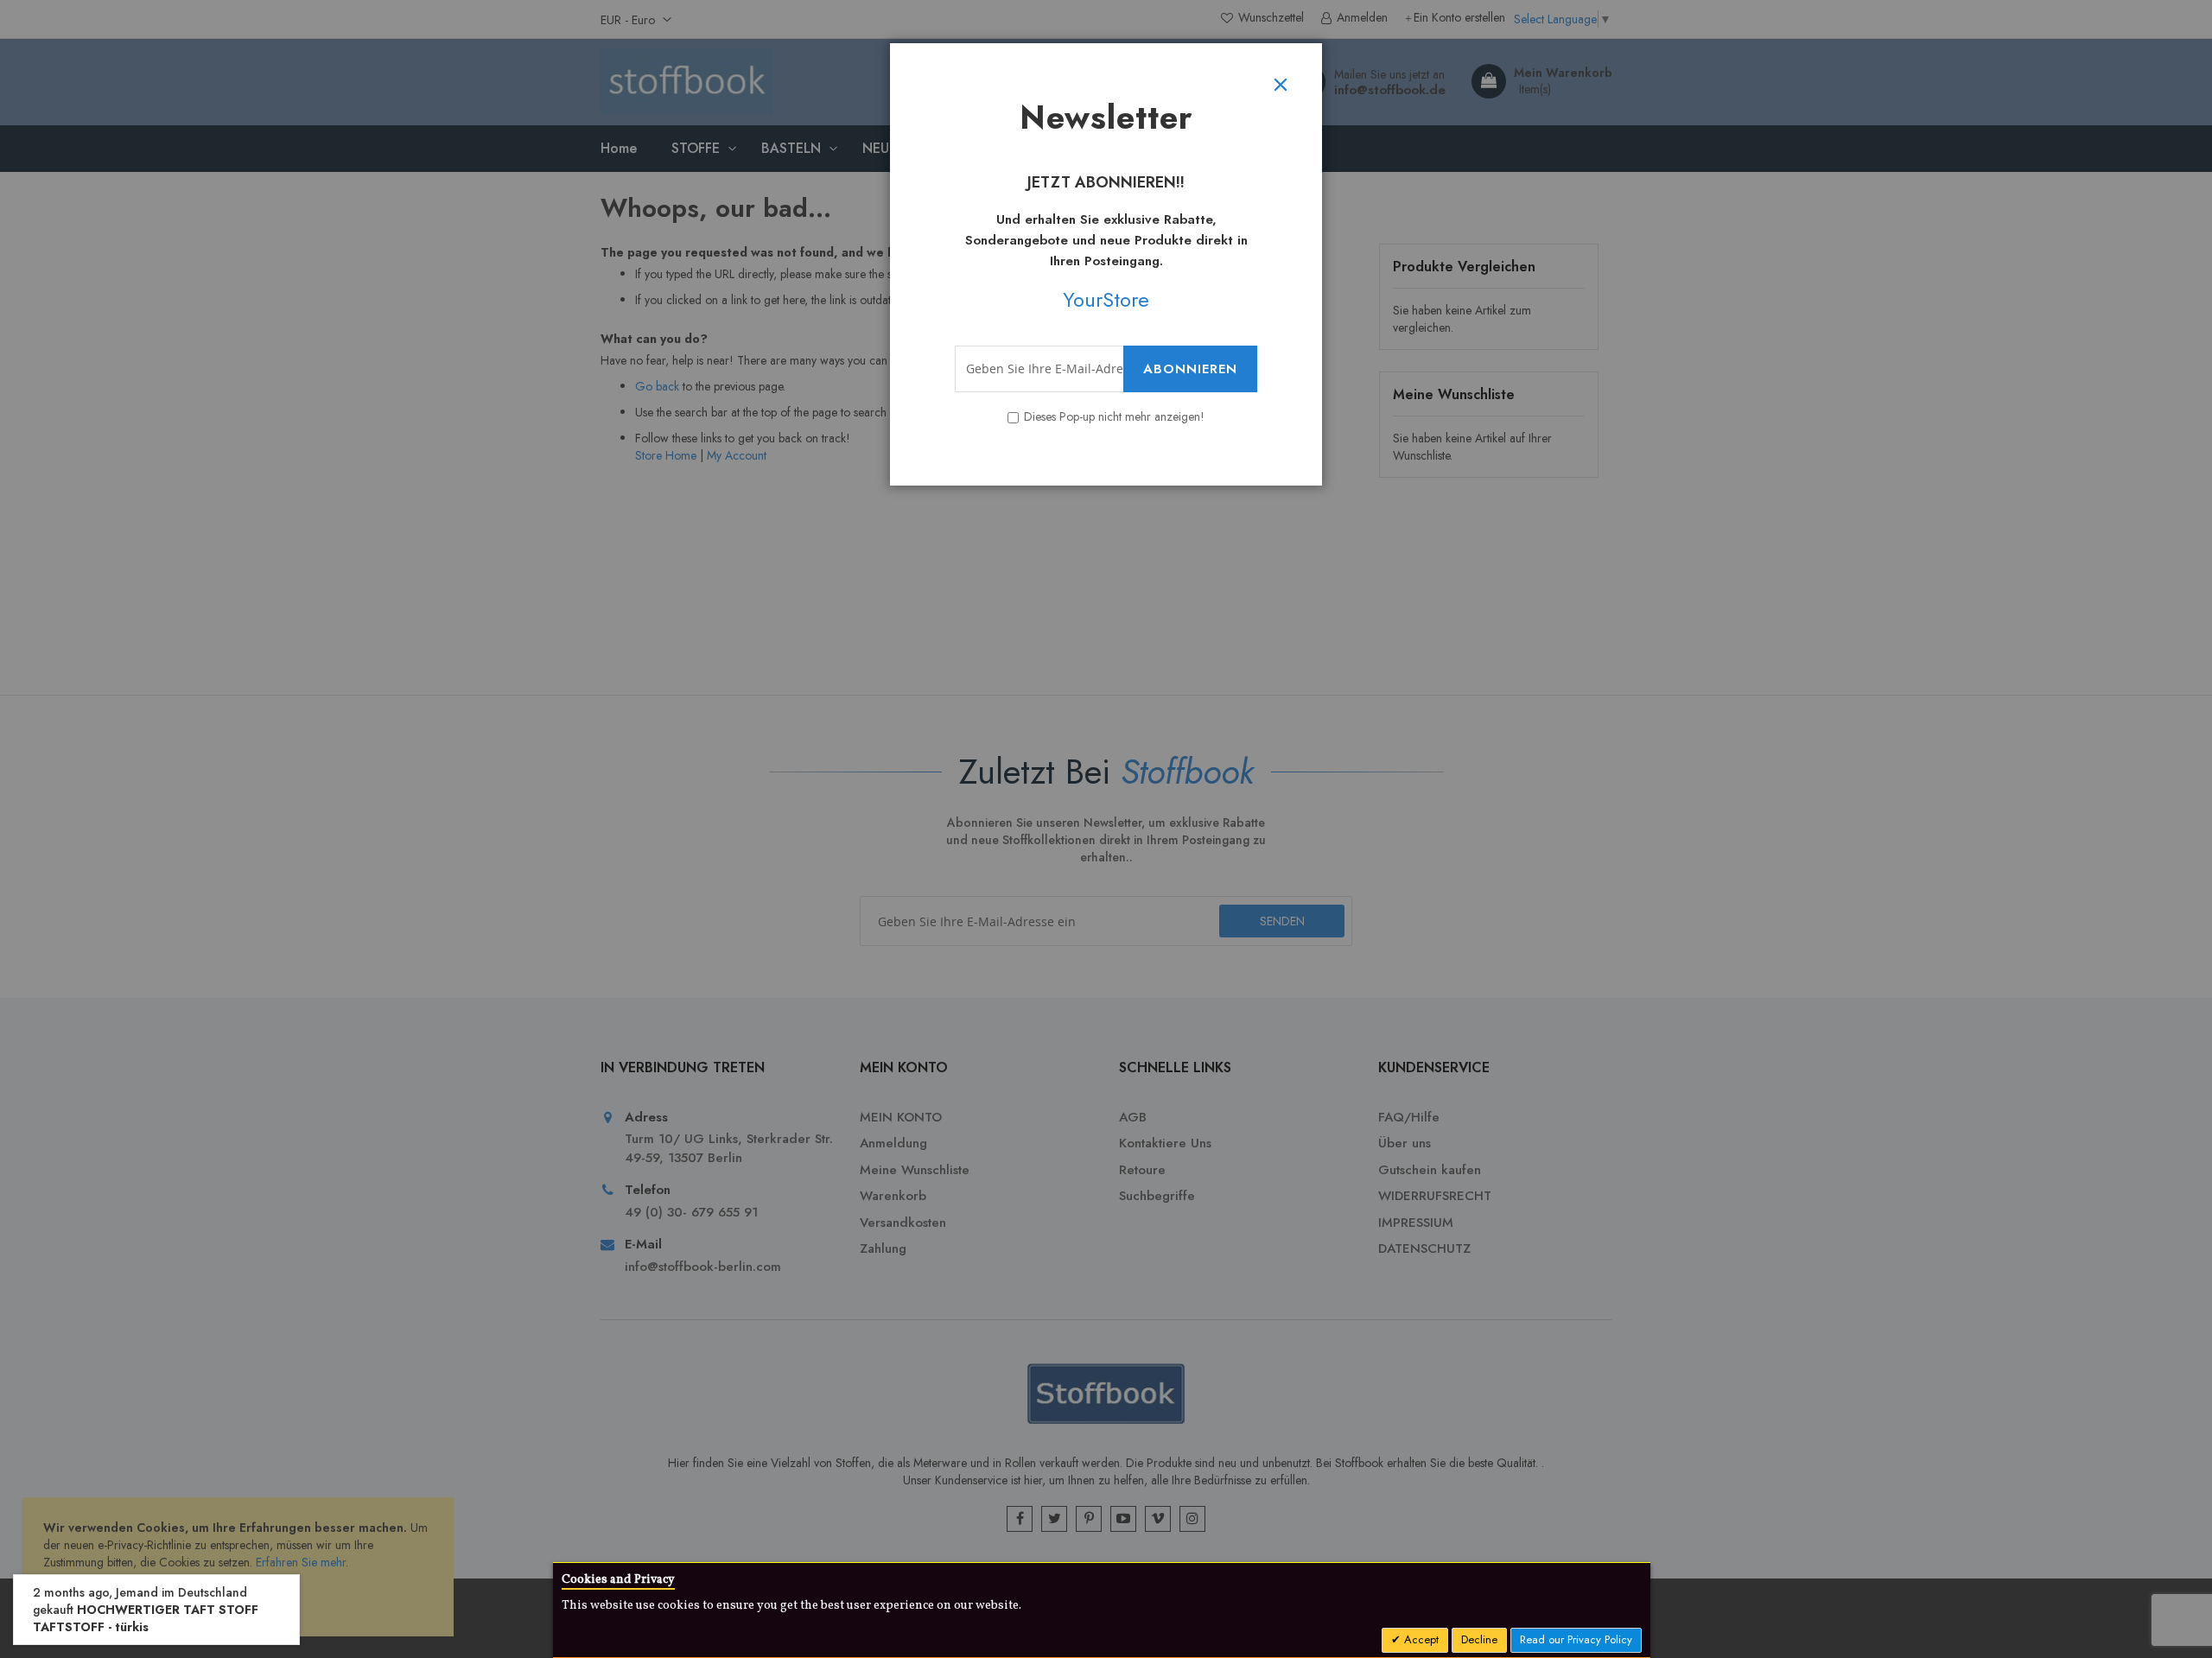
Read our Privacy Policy (1576, 1639)
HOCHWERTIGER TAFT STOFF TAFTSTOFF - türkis (146, 1618)
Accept (1420, 1639)
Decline (1479, 1639)
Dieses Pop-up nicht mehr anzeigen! (1114, 416)
